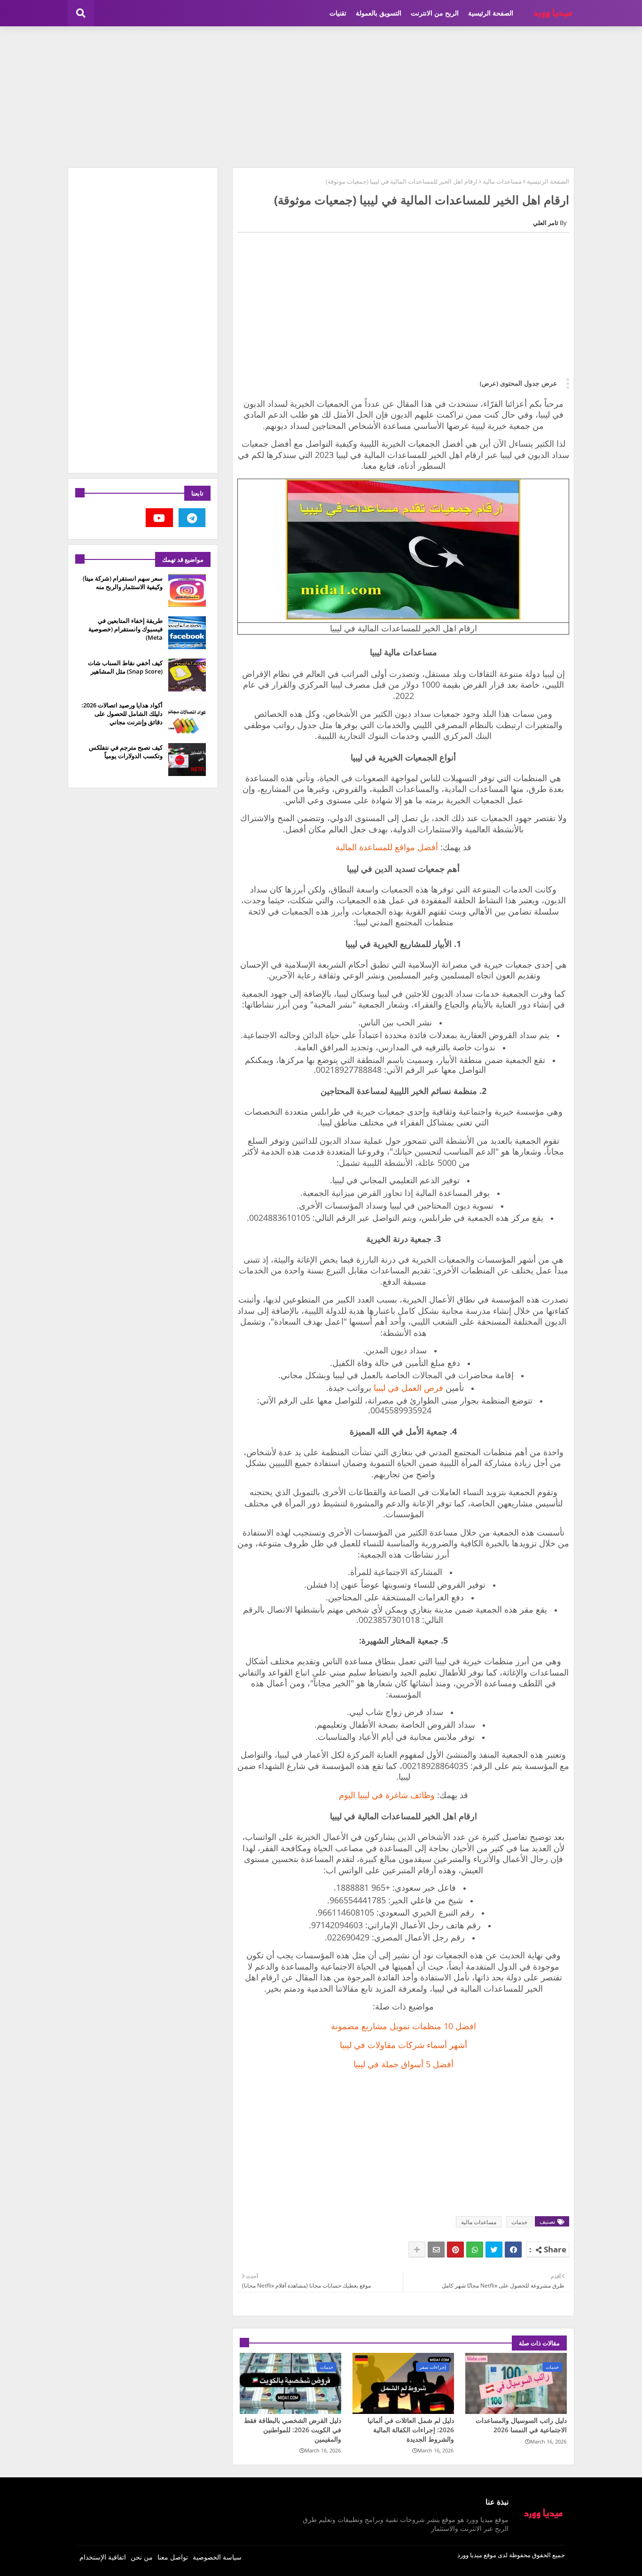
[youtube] (159, 518)
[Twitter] (494, 2250)
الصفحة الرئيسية (491, 13)
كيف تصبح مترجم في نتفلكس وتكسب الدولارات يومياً (126, 752)
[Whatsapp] (475, 2250)
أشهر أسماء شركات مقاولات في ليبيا (403, 2045)
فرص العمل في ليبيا (408, 1388)
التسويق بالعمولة (379, 13)
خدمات (519, 2222)
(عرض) (489, 383)
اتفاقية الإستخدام (103, 2557)
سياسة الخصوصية (217, 2557)
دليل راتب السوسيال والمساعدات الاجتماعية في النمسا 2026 (521, 2425)
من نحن (142, 2557)
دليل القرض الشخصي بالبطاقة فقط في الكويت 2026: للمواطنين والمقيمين (293, 2429)
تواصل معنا (173, 2557)
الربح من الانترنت (435, 13)
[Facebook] (513, 2250)
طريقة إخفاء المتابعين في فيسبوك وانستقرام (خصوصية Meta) (125, 629)
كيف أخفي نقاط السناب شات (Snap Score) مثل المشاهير (125, 667)
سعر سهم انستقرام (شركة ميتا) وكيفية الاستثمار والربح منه (123, 582)
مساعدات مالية (502, 181)
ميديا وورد (470, 2555)
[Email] (436, 2250)
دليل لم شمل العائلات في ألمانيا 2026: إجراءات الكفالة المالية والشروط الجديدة (411, 2429)
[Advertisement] (321, 97)
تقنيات (338, 13)
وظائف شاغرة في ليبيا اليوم (387, 1795)
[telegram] (192, 518)
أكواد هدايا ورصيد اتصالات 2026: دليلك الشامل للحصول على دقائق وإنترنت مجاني (122, 714)
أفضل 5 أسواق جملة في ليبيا (403, 2064)
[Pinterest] (455, 2250)
